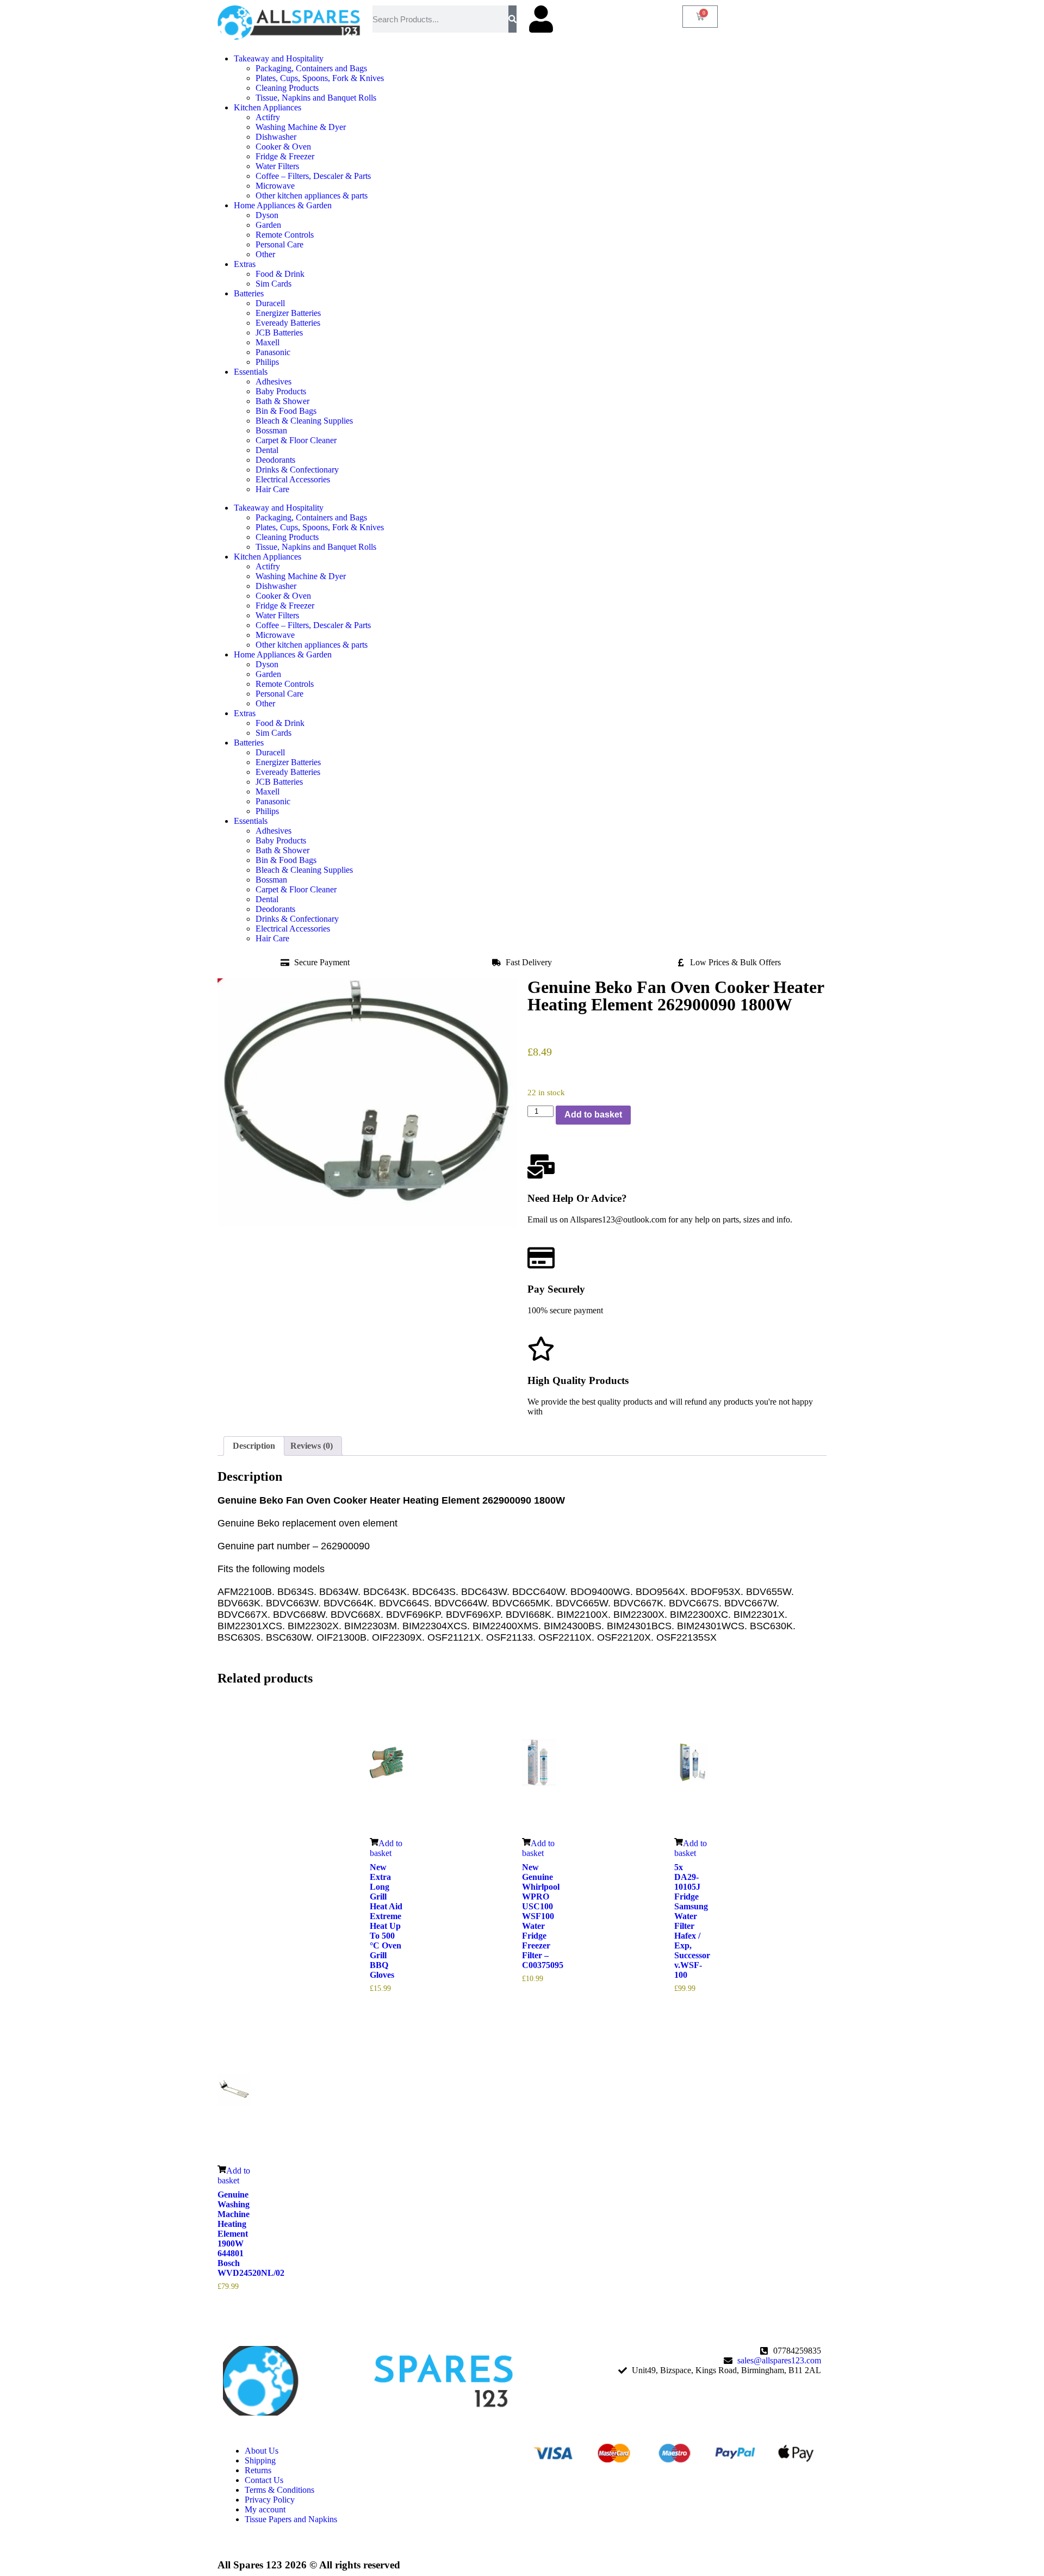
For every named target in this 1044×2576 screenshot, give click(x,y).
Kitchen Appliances (268, 107)
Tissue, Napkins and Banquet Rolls (316, 98)
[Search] (512, 19)
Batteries (249, 293)
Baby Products (281, 391)
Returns (258, 2470)
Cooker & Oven (283, 147)
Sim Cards (274, 284)
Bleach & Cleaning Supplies (304, 421)
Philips (267, 362)
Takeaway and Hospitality (279, 58)
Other (265, 254)
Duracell (270, 303)
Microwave (275, 186)
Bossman (271, 430)
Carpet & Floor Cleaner (296, 440)
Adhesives (274, 381)
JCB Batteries (279, 333)
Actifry (268, 117)
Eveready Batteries (288, 323)
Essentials (251, 372)
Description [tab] (254, 1446)
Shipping (260, 2460)
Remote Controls (285, 235)
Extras (245, 264)
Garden (268, 225)
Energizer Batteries (288, 313)
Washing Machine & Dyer (301, 127)
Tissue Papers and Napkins (291, 2519)
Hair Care (272, 489)
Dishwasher (276, 137)
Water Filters (277, 166)
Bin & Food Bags (286, 411)
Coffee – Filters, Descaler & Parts (313, 176)
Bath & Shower (282, 401)
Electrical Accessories (293, 479)
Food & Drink (280, 274)
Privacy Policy (270, 2500)
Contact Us (264, 2480)
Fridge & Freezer (285, 156)
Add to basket (593, 1115)
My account (265, 2509)
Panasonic (273, 352)
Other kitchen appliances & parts (312, 195)
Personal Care (279, 244)
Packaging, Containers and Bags (311, 68)
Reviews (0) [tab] (312, 1446)
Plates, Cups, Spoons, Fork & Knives (320, 78)
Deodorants (275, 460)
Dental (267, 450)
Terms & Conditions (279, 2490)
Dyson (267, 215)
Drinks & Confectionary (297, 470)
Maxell (268, 342)
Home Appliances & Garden (283, 205)
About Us (262, 2451)
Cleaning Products (287, 88)
